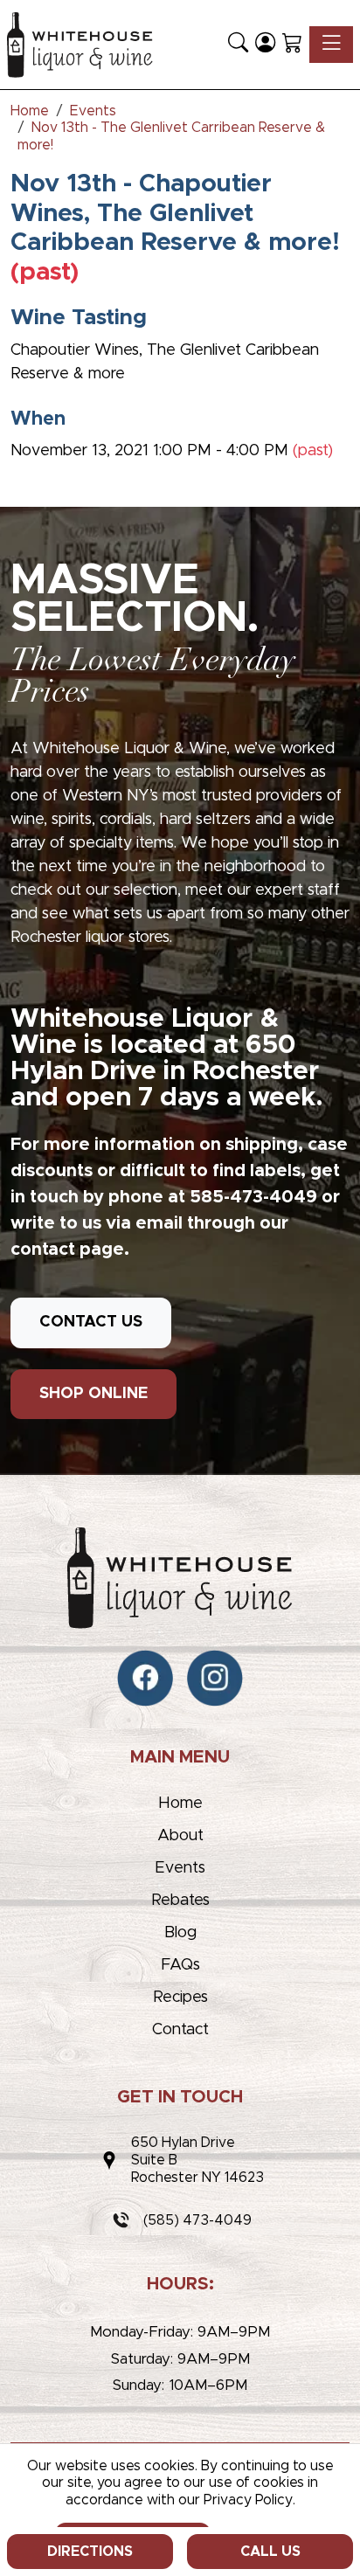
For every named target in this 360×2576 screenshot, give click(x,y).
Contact (180, 2030)
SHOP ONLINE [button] (93, 1394)
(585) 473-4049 (197, 2220)
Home (180, 1804)
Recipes (180, 1998)
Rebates (180, 1901)
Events (180, 1868)
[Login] (265, 45)
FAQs (180, 1965)
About (180, 1836)
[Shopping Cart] (292, 45)
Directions (90, 2552)
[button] (238, 45)
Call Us (270, 2552)
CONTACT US (91, 1322)
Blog (180, 1933)
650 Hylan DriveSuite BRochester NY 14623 (197, 2160)
